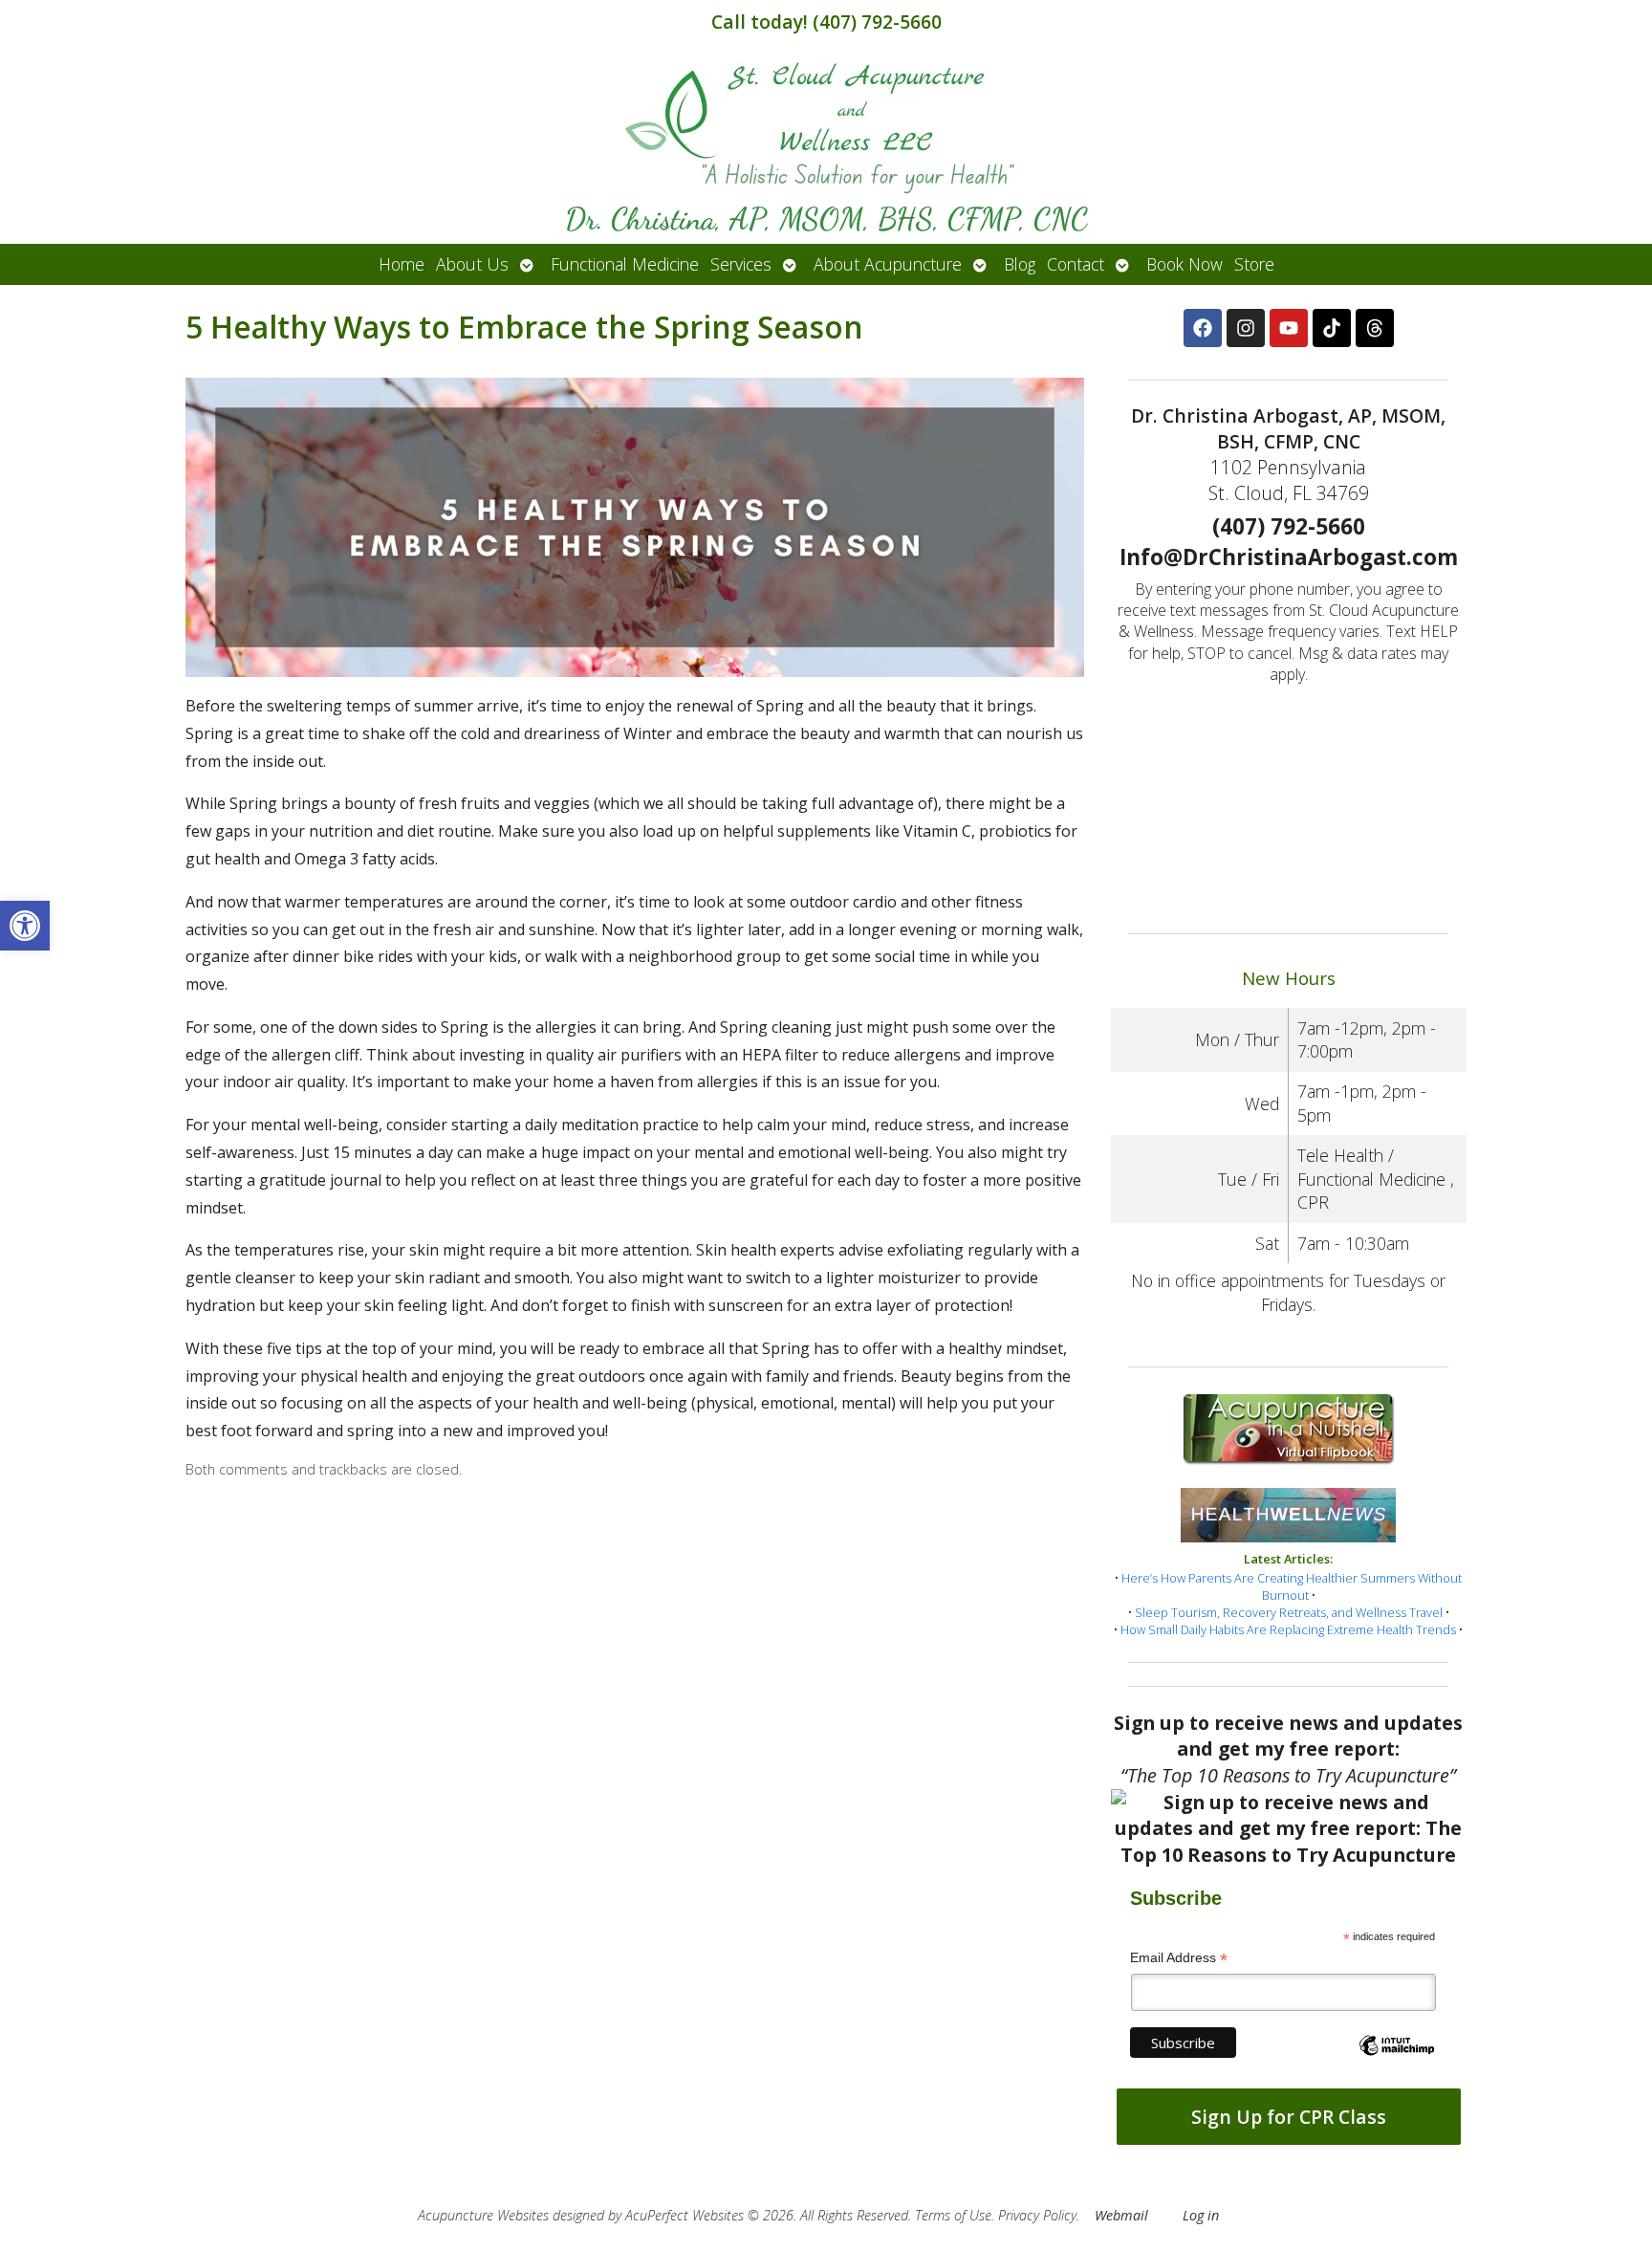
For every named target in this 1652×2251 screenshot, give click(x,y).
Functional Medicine (625, 264)
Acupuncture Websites (483, 2215)
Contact (1076, 264)
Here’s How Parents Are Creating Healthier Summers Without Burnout (1292, 1586)
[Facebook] (1203, 328)
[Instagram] (1246, 328)
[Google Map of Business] (1289, 802)
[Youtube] (1289, 328)
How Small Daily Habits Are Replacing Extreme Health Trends (1288, 1629)
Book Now (1185, 264)
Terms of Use (953, 2215)
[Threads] (1375, 328)
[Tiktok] (1332, 328)
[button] (25, 926)
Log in (1201, 2215)
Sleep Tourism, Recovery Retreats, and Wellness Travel (1289, 1612)
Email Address (1179, 1958)
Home (402, 264)
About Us (472, 264)
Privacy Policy (1037, 2215)
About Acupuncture (888, 264)
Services (741, 264)
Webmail (1121, 2215)
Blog (1020, 264)
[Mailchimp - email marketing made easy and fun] (1397, 2062)
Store (1254, 264)
